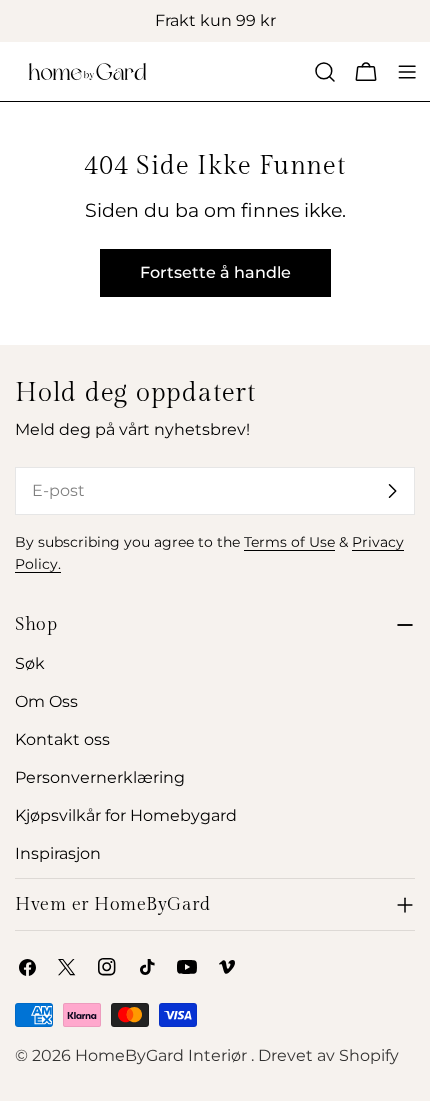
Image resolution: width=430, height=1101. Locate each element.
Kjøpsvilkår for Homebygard (126, 815)
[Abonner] (392, 491)
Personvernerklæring (100, 777)
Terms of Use (289, 542)
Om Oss (46, 701)
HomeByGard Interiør (163, 1055)
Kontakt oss (62, 739)
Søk (30, 663)
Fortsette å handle (215, 272)
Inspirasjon (58, 853)
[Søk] (325, 72)
